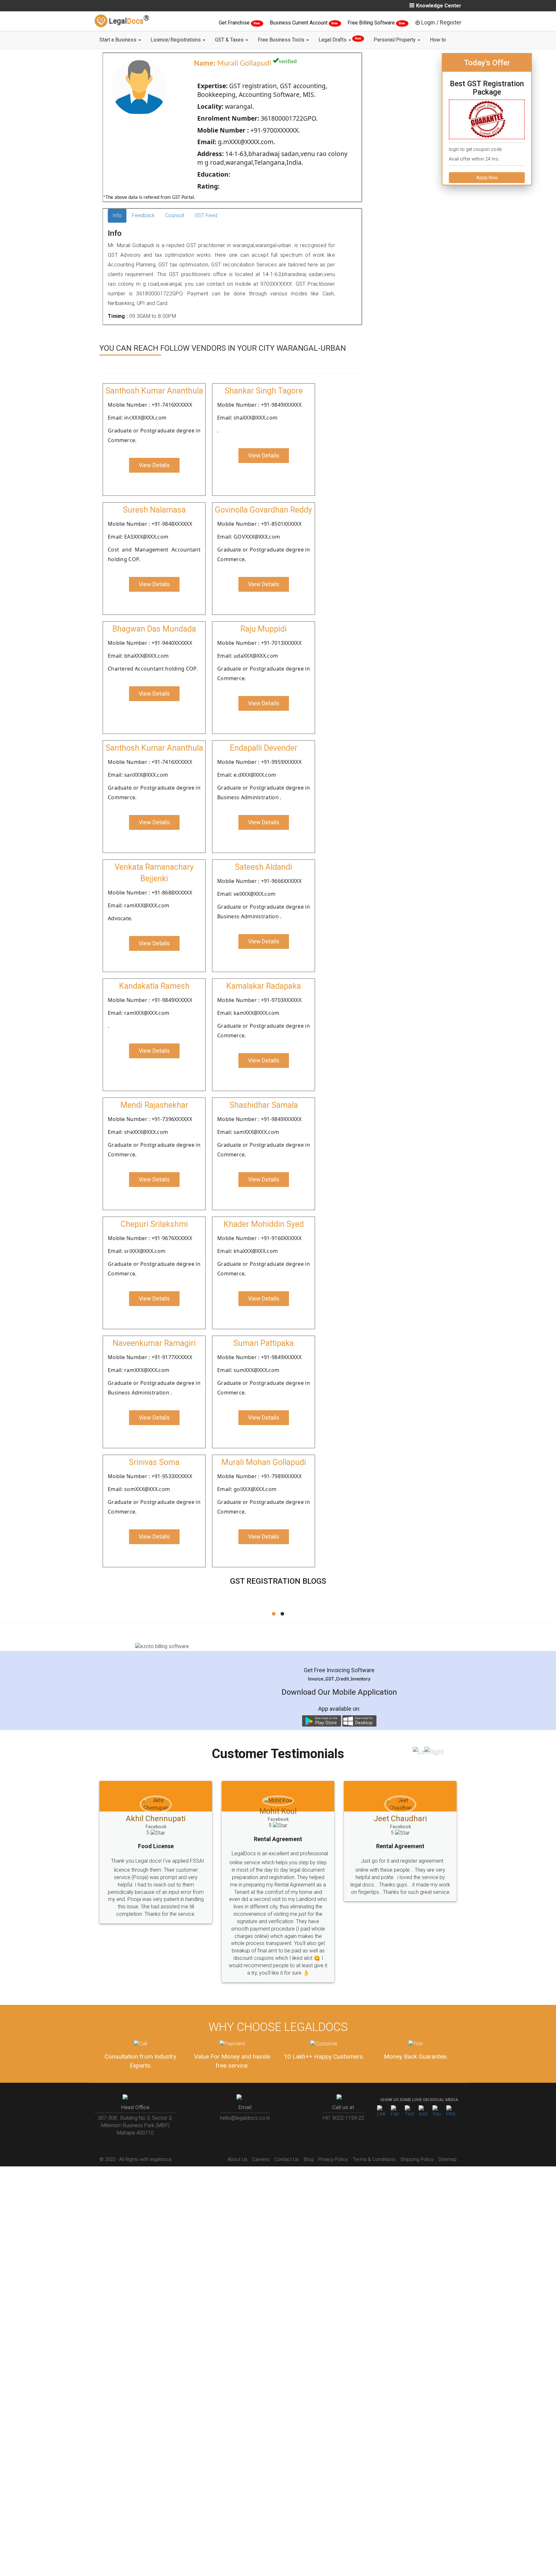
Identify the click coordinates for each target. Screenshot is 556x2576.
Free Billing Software (372, 23)
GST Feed (206, 215)
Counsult (175, 215)
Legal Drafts (340, 40)
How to (438, 40)
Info (117, 215)
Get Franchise (235, 23)
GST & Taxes (230, 40)
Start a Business (119, 40)
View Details (154, 465)
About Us (237, 2130)
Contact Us (287, 2130)
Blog (309, 2130)
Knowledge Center (439, 6)
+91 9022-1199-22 (343, 2089)
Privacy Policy (333, 2130)
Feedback (143, 215)
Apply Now (487, 178)
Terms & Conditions (374, 2130)
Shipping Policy (417, 2130)
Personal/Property (395, 40)
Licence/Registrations (176, 40)
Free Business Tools (282, 40)
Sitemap (447, 2130)
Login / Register (441, 22)
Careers (261, 2130)
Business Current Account (299, 23)
